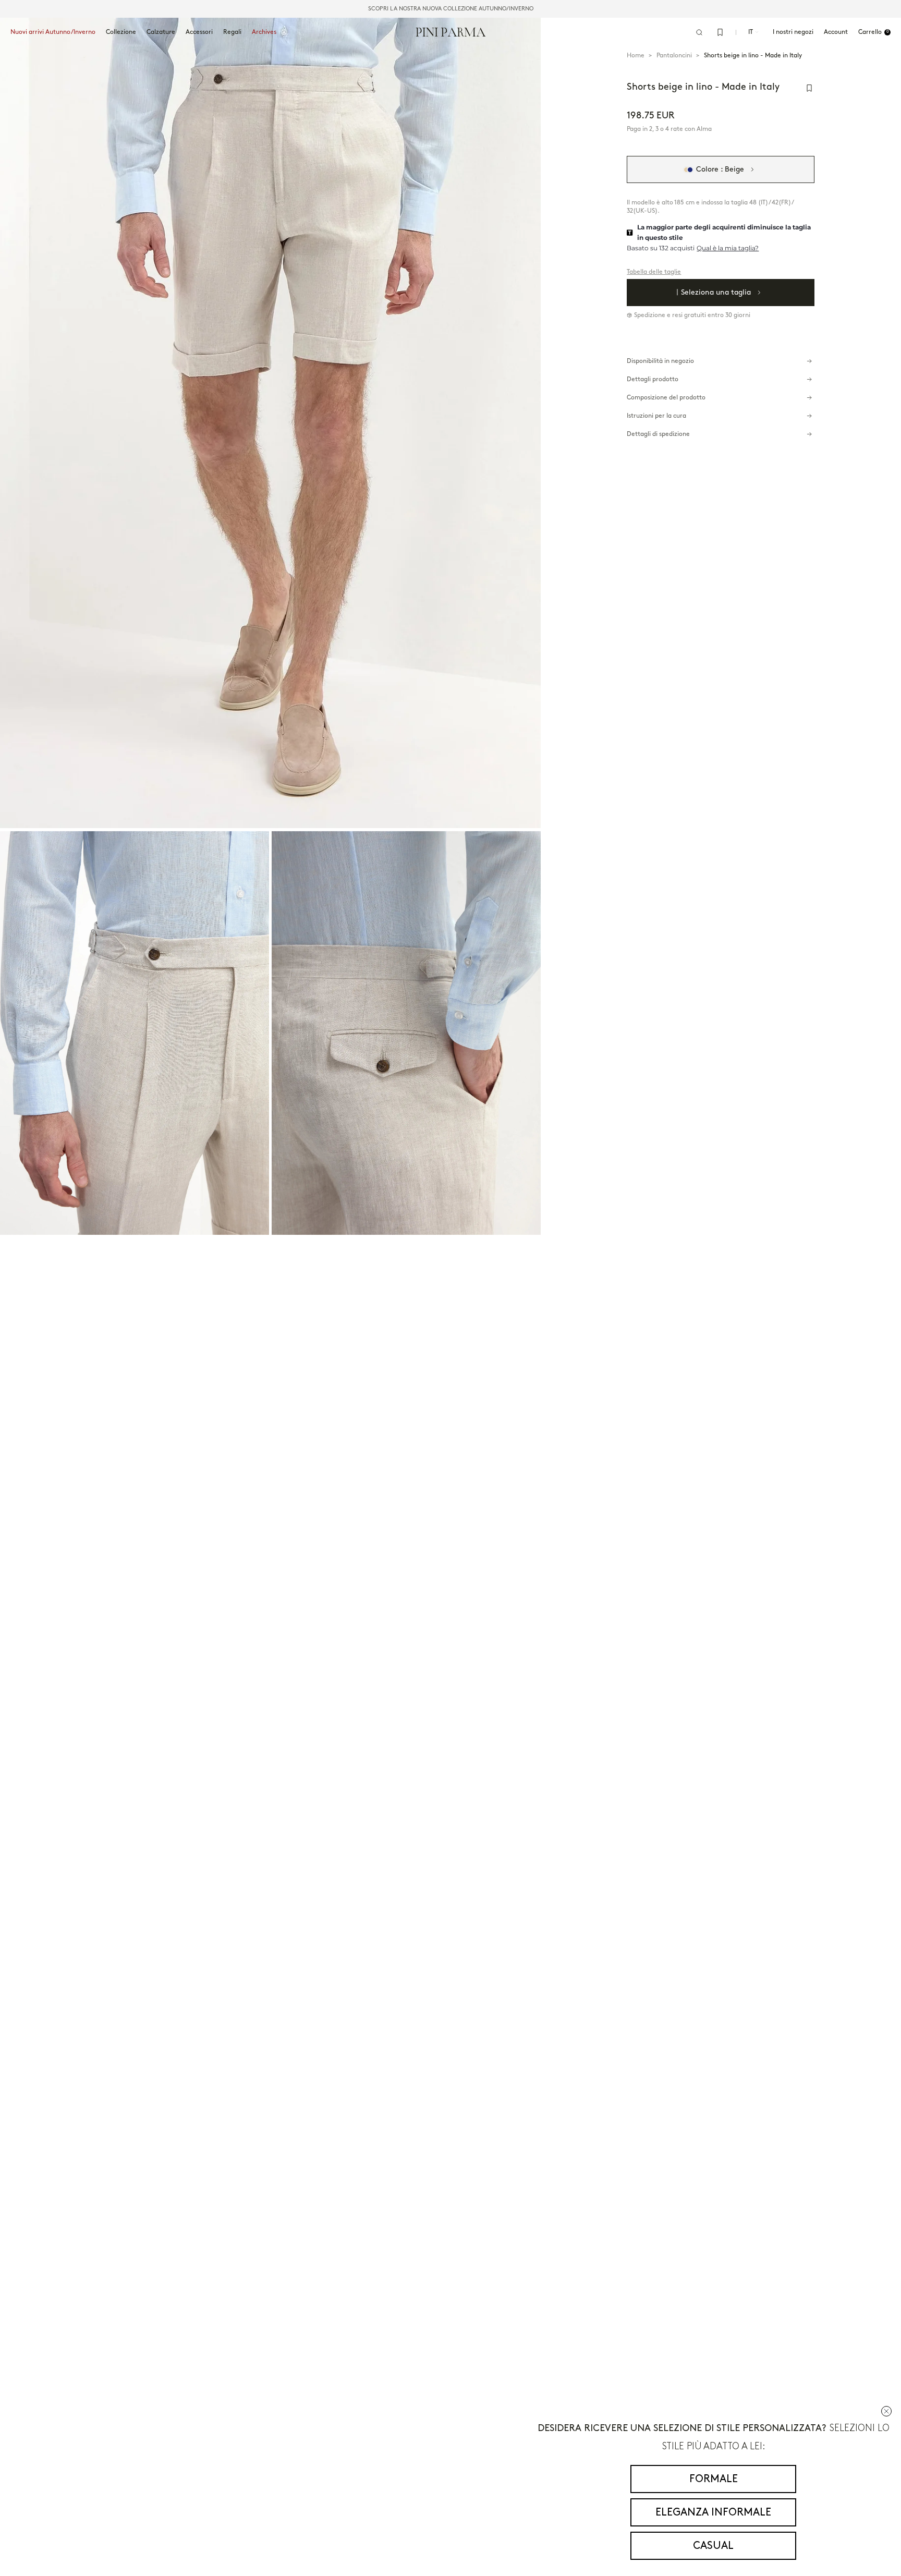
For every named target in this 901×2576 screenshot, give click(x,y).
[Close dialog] (886, 2411)
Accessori (199, 32)
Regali (232, 32)
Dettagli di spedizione (658, 434)
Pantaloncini (674, 56)
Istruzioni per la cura (656, 416)
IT (751, 32)
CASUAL (713, 2546)
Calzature (161, 32)
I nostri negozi (793, 32)
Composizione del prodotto (666, 398)
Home (636, 56)
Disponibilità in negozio (660, 361)
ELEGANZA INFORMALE (713, 2512)
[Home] (451, 32)
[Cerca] (699, 32)
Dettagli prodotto (653, 379)
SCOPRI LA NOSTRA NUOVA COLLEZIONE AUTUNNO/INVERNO (451, 9)
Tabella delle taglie (654, 272)
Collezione (121, 32)
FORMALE (714, 2479)
